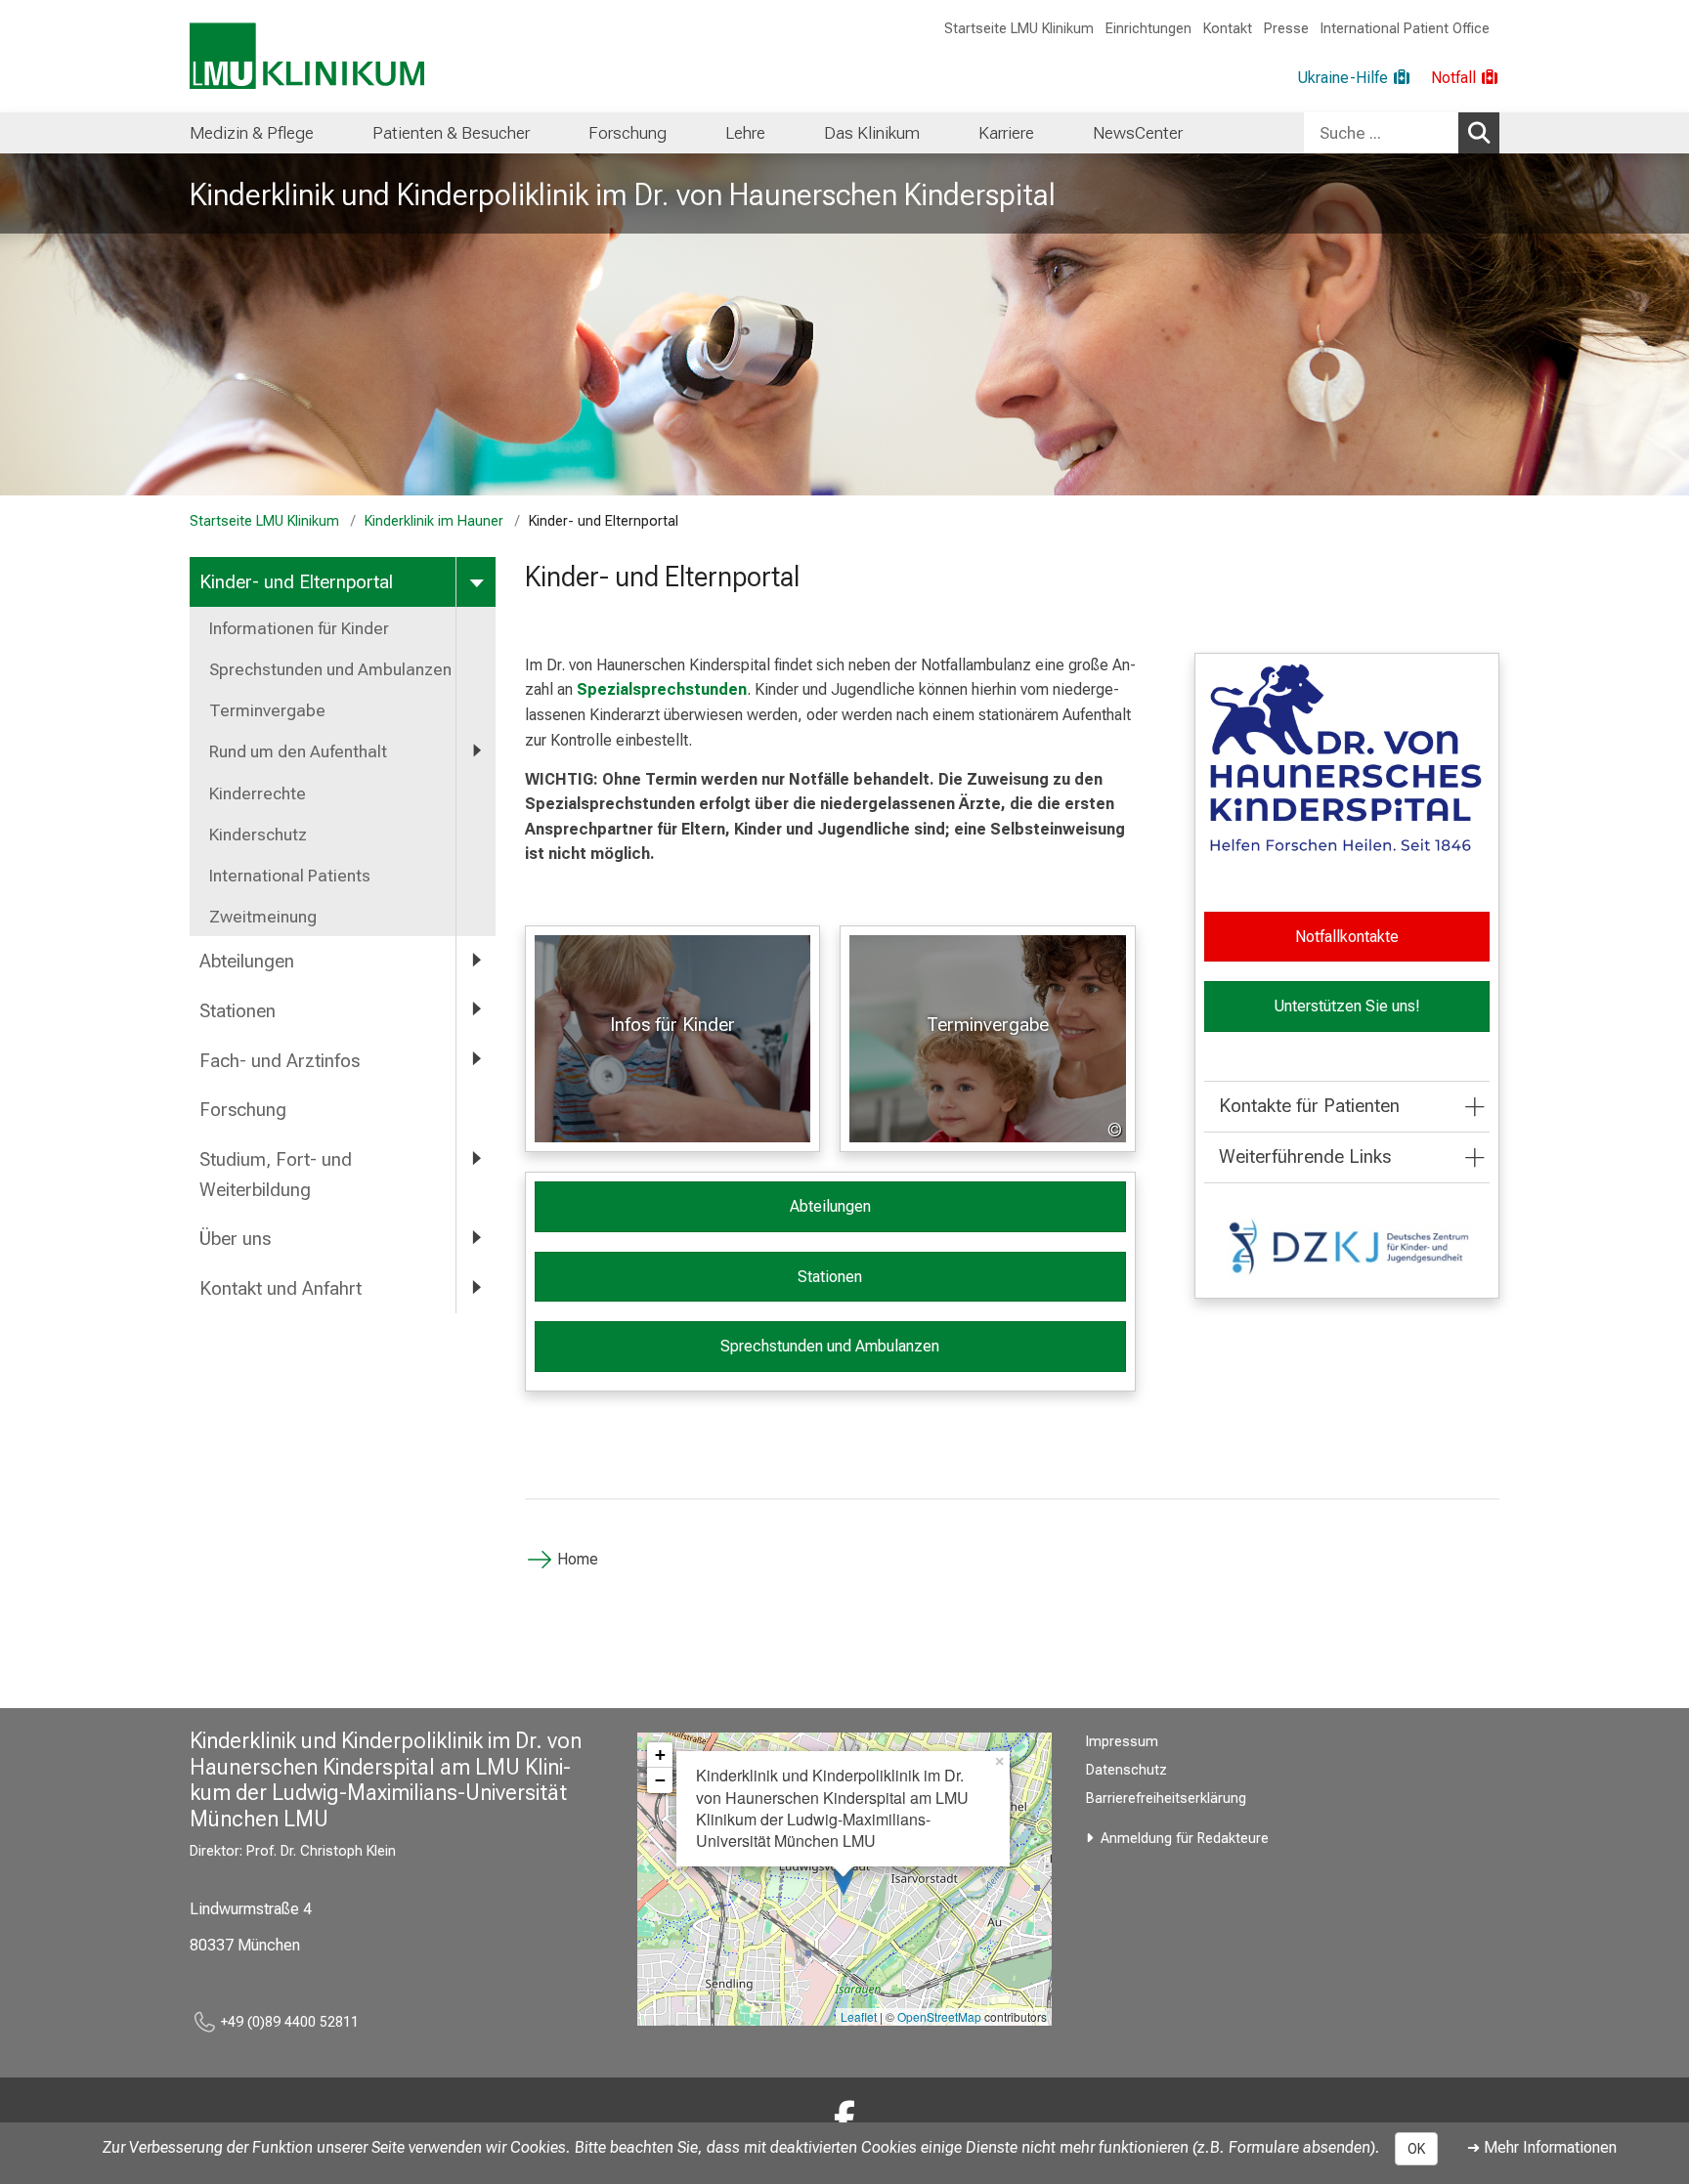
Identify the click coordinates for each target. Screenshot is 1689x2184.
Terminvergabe (267, 710)
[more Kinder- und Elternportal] (476, 581)
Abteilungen (247, 961)
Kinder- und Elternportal (296, 582)
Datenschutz (1126, 1770)
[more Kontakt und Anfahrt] (476, 1287)
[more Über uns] (476, 1238)
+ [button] (660, 1755)
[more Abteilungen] (476, 960)
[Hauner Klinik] (844, 2119)
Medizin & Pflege (252, 133)
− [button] (660, 1780)
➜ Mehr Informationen (1542, 2147)
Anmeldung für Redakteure (1185, 1839)
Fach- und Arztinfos (280, 1061)
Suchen (1479, 133)
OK (1416, 2149)
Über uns (235, 1239)
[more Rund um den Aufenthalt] (476, 750)
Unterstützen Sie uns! (1347, 1006)
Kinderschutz (258, 835)
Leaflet (859, 2016)
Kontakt (1228, 29)
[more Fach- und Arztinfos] (476, 1060)
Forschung (628, 133)
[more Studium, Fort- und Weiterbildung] (476, 1158)
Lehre (745, 133)
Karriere (1006, 133)
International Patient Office (1405, 29)
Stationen (238, 1011)
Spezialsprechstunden (662, 689)
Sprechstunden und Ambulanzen (330, 669)
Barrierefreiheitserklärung (1166, 1799)
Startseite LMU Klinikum (1019, 29)
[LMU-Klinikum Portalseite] (307, 56)
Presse (1286, 29)
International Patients (290, 876)
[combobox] (1402, 133)
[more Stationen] (476, 1010)
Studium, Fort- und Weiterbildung (276, 1175)
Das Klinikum (872, 133)
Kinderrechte (258, 793)
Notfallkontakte (1347, 937)
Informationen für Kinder (299, 628)
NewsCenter (1138, 133)
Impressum (1122, 1742)
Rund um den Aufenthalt (298, 751)
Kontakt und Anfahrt (281, 1288)
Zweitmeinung (263, 917)
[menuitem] (252, 133)
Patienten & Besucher (451, 133)
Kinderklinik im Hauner (434, 521)
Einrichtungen (1148, 29)
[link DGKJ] (1347, 1246)
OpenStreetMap (939, 2016)
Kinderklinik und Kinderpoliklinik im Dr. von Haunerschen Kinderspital (623, 194)
